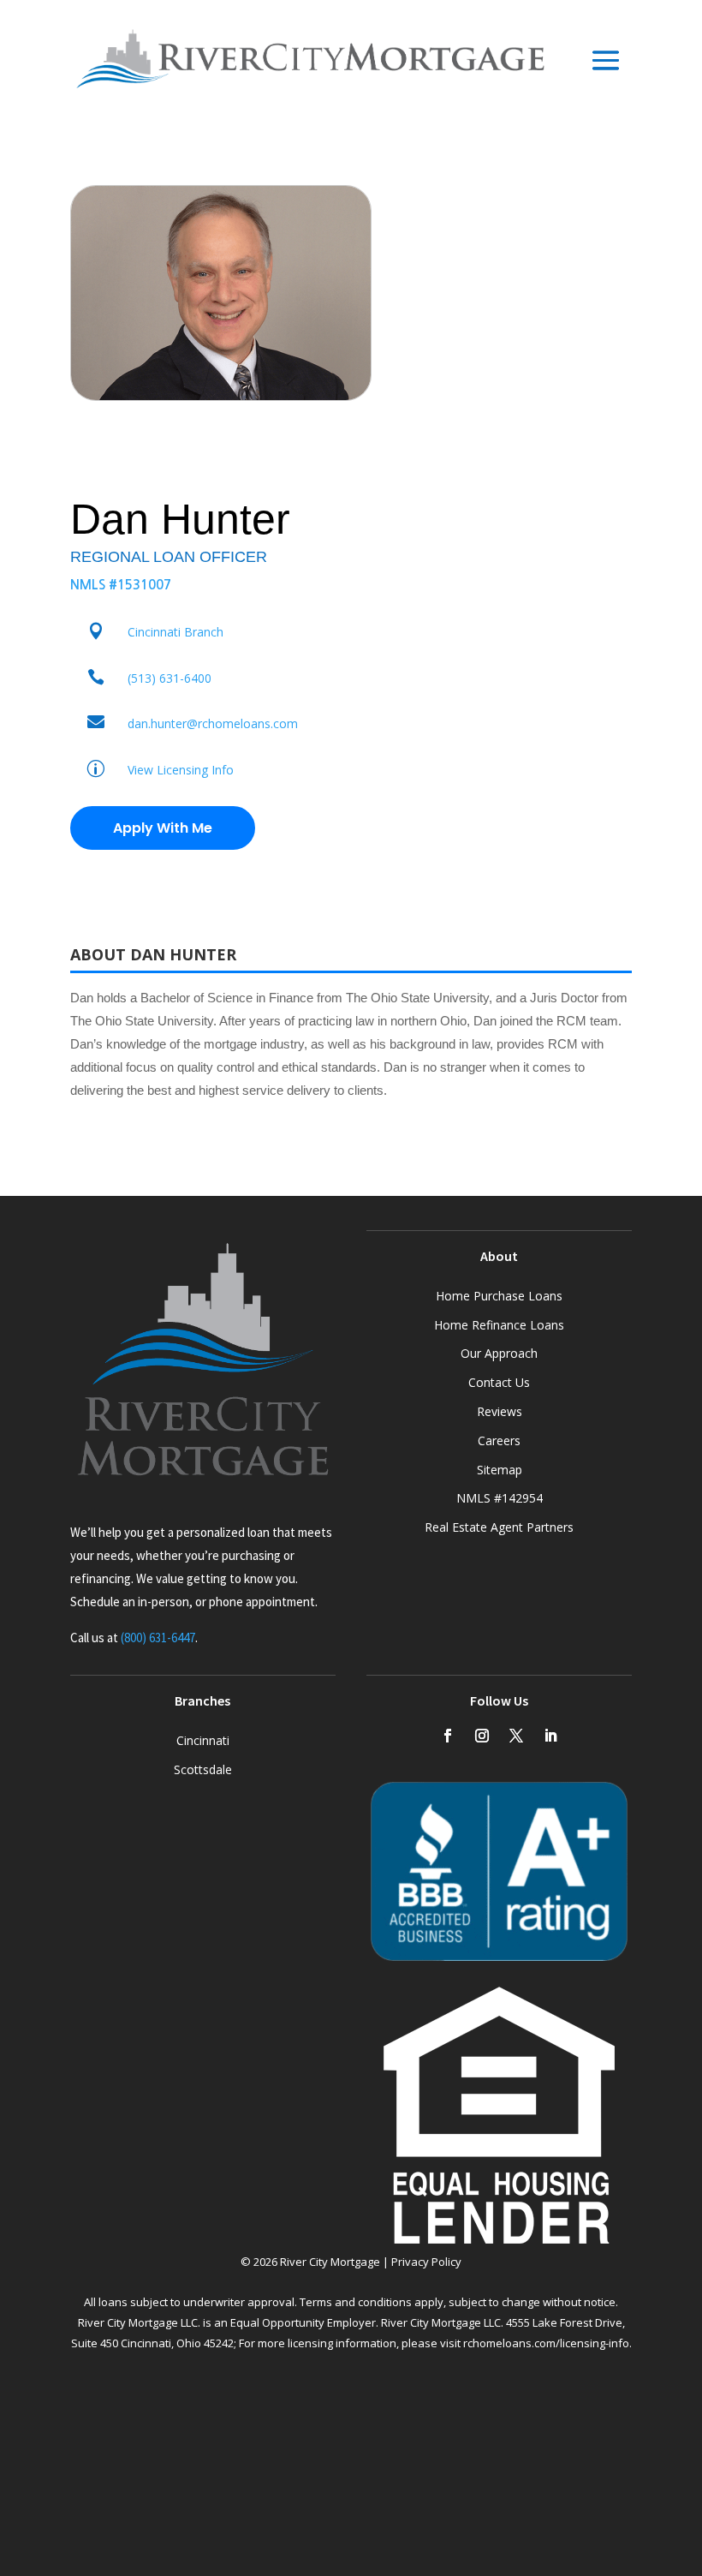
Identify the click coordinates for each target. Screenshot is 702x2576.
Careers (499, 1440)
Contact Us (499, 1382)
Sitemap (500, 1470)
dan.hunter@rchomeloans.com (213, 723)
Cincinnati (203, 1740)
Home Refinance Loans (499, 1325)
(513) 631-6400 (170, 678)
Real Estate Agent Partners (499, 1527)
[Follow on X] (516, 1736)
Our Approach (499, 1353)
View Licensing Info (181, 770)
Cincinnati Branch (175, 632)
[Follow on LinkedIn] (550, 1736)
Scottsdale (203, 1769)
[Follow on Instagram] (482, 1736)
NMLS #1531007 (121, 585)
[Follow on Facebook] (448, 1736)
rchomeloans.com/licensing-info (546, 2343)
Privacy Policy (426, 2262)
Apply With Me (163, 828)
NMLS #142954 (500, 1498)
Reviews (500, 1411)
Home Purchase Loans (499, 1296)
